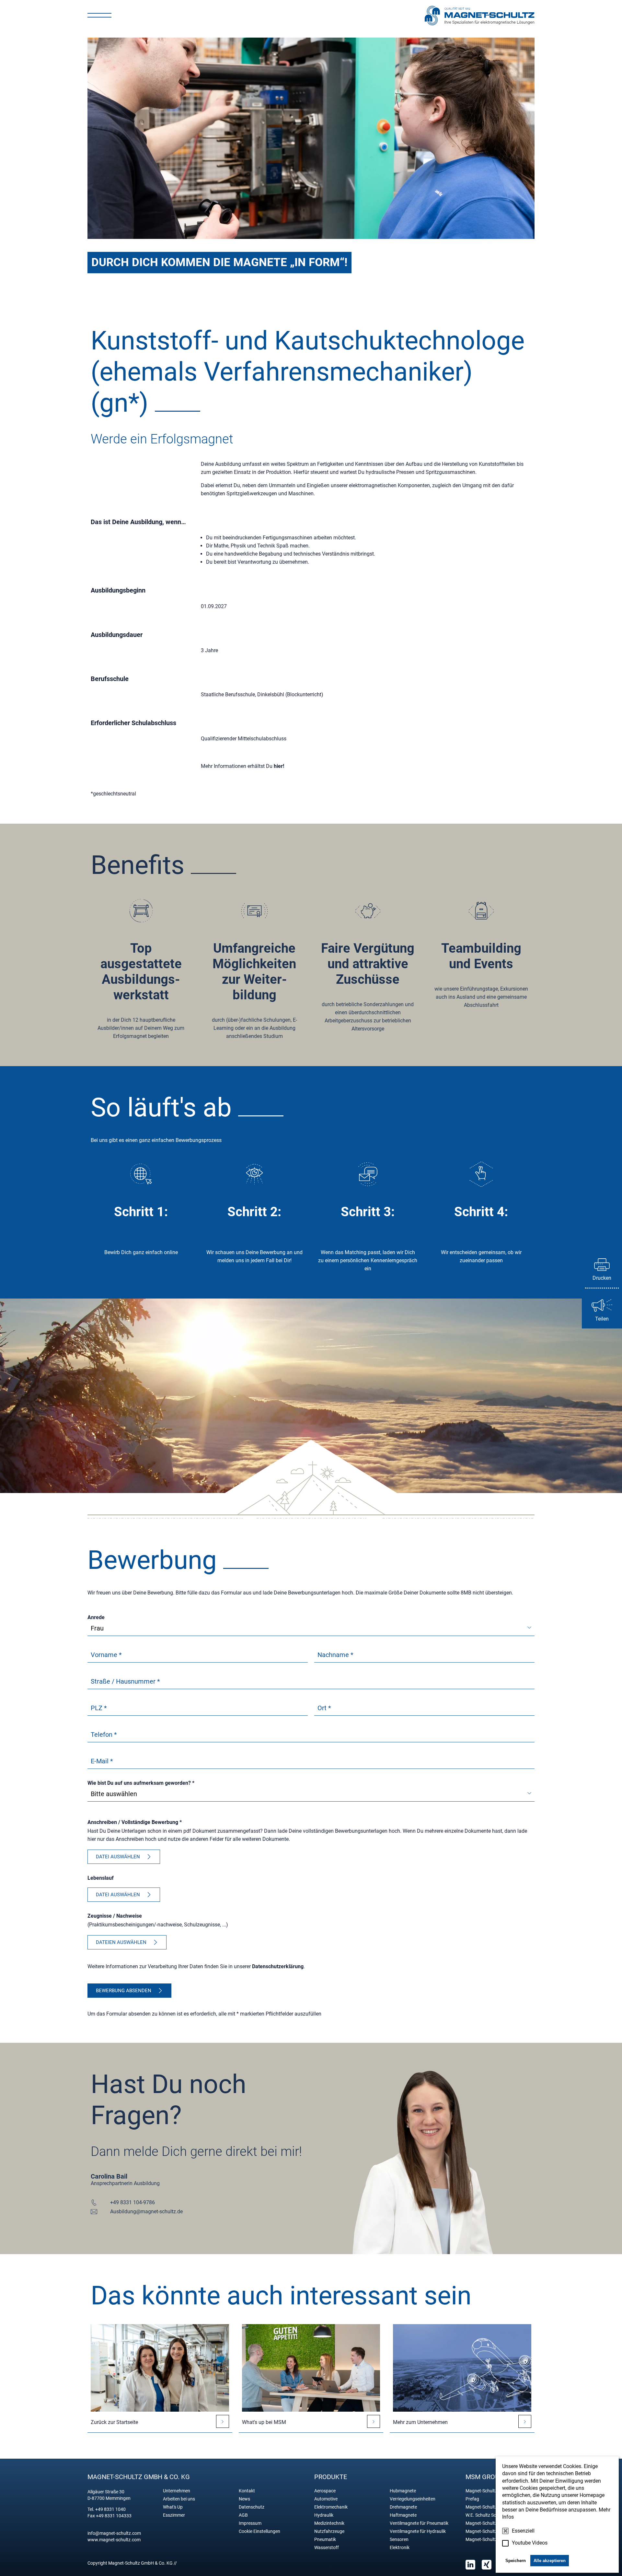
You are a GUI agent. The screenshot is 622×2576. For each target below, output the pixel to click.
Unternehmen (177, 2491)
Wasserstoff (327, 2547)
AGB (243, 2515)
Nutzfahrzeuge (329, 2531)
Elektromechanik (331, 2507)
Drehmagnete (403, 2507)
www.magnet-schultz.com (114, 2540)
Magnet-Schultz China (488, 2523)
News (244, 2499)
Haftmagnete (403, 2515)
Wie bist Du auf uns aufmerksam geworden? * (141, 1783)
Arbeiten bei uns (179, 2499)
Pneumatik (325, 2539)
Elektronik (400, 2547)
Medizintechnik (329, 2523)
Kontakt (247, 2491)
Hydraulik (324, 2515)
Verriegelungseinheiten (413, 2499)
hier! (279, 766)
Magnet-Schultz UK (485, 2531)
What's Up (173, 2507)
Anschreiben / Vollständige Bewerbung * (135, 1822)
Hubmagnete (403, 2491)
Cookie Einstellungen (259, 2531)
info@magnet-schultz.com (114, 2533)
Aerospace (325, 2491)
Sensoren (399, 2539)
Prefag (472, 2499)
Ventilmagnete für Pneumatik (419, 2523)
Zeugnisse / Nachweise (115, 1916)
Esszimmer (174, 2515)
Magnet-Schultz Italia (487, 2539)
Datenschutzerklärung (278, 1966)
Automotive (326, 2499)
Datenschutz (252, 2507)
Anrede (96, 1617)
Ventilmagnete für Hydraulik (418, 2531)
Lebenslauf (101, 1878)
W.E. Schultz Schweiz (487, 2515)
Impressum (250, 2523)
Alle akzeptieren (550, 2561)
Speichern (516, 2561)
